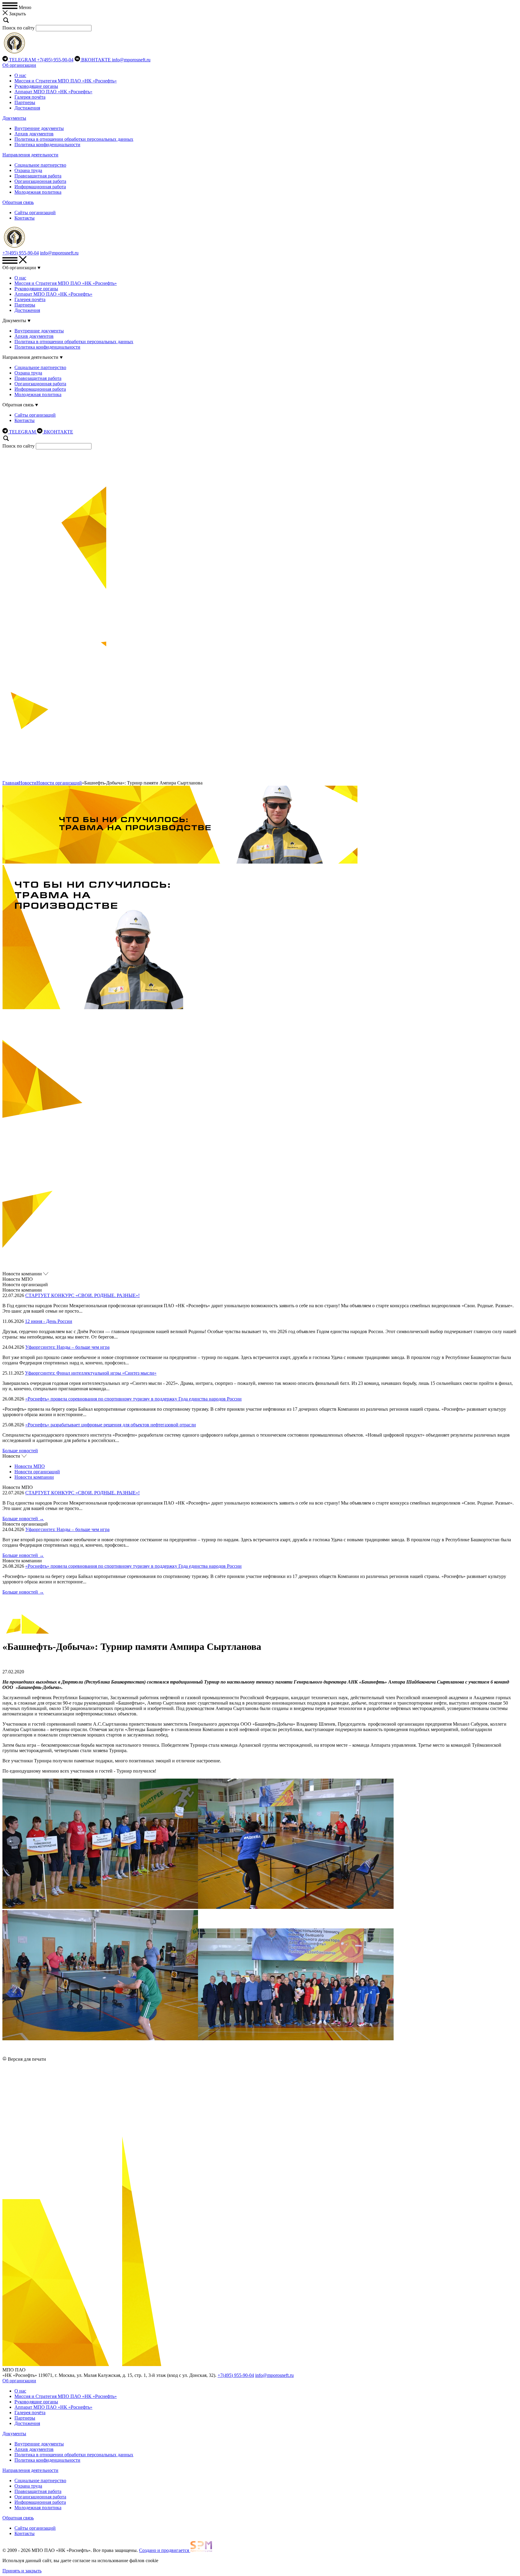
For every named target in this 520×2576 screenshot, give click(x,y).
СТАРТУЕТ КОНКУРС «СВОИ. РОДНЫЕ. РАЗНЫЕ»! (82, 1295)
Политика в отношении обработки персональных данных (74, 139)
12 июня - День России (49, 1321)
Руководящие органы (36, 86)
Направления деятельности (30, 155)
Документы (14, 118)
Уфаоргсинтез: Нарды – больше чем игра (67, 1347)
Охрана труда (28, 170)
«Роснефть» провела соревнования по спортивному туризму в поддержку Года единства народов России (133, 1399)
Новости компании (34, 1477)
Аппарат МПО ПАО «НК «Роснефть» (53, 92)
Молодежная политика (38, 192)
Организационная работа (40, 181)
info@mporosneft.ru (131, 60)
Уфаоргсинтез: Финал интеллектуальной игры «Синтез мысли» (91, 1373)
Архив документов (34, 134)
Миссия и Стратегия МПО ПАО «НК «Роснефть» (66, 81)
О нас (20, 75)
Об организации (19, 65)
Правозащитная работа (38, 176)
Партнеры (25, 102)
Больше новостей (20, 1451)
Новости (28, 783)
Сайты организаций (35, 213)
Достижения (27, 108)
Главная (11, 783)
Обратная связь (18, 202)
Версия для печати (27, 2059)
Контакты (25, 218)
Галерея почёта (30, 97)
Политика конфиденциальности (47, 145)
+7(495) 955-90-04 (55, 60)
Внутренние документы (39, 128)
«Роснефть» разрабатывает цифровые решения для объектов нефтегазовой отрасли (111, 1425)
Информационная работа (40, 187)
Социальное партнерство (40, 165)
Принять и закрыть (22, 2571)
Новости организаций (59, 783)
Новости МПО (30, 1466)
